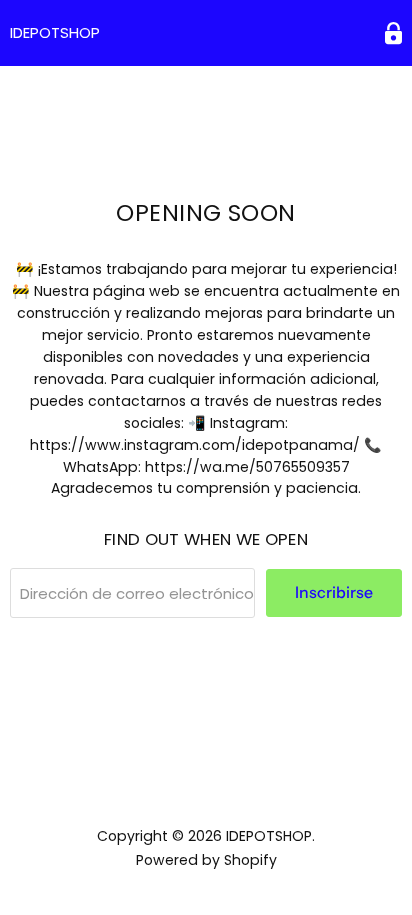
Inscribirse (334, 592)
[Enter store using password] (393, 33)
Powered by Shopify (206, 860)
